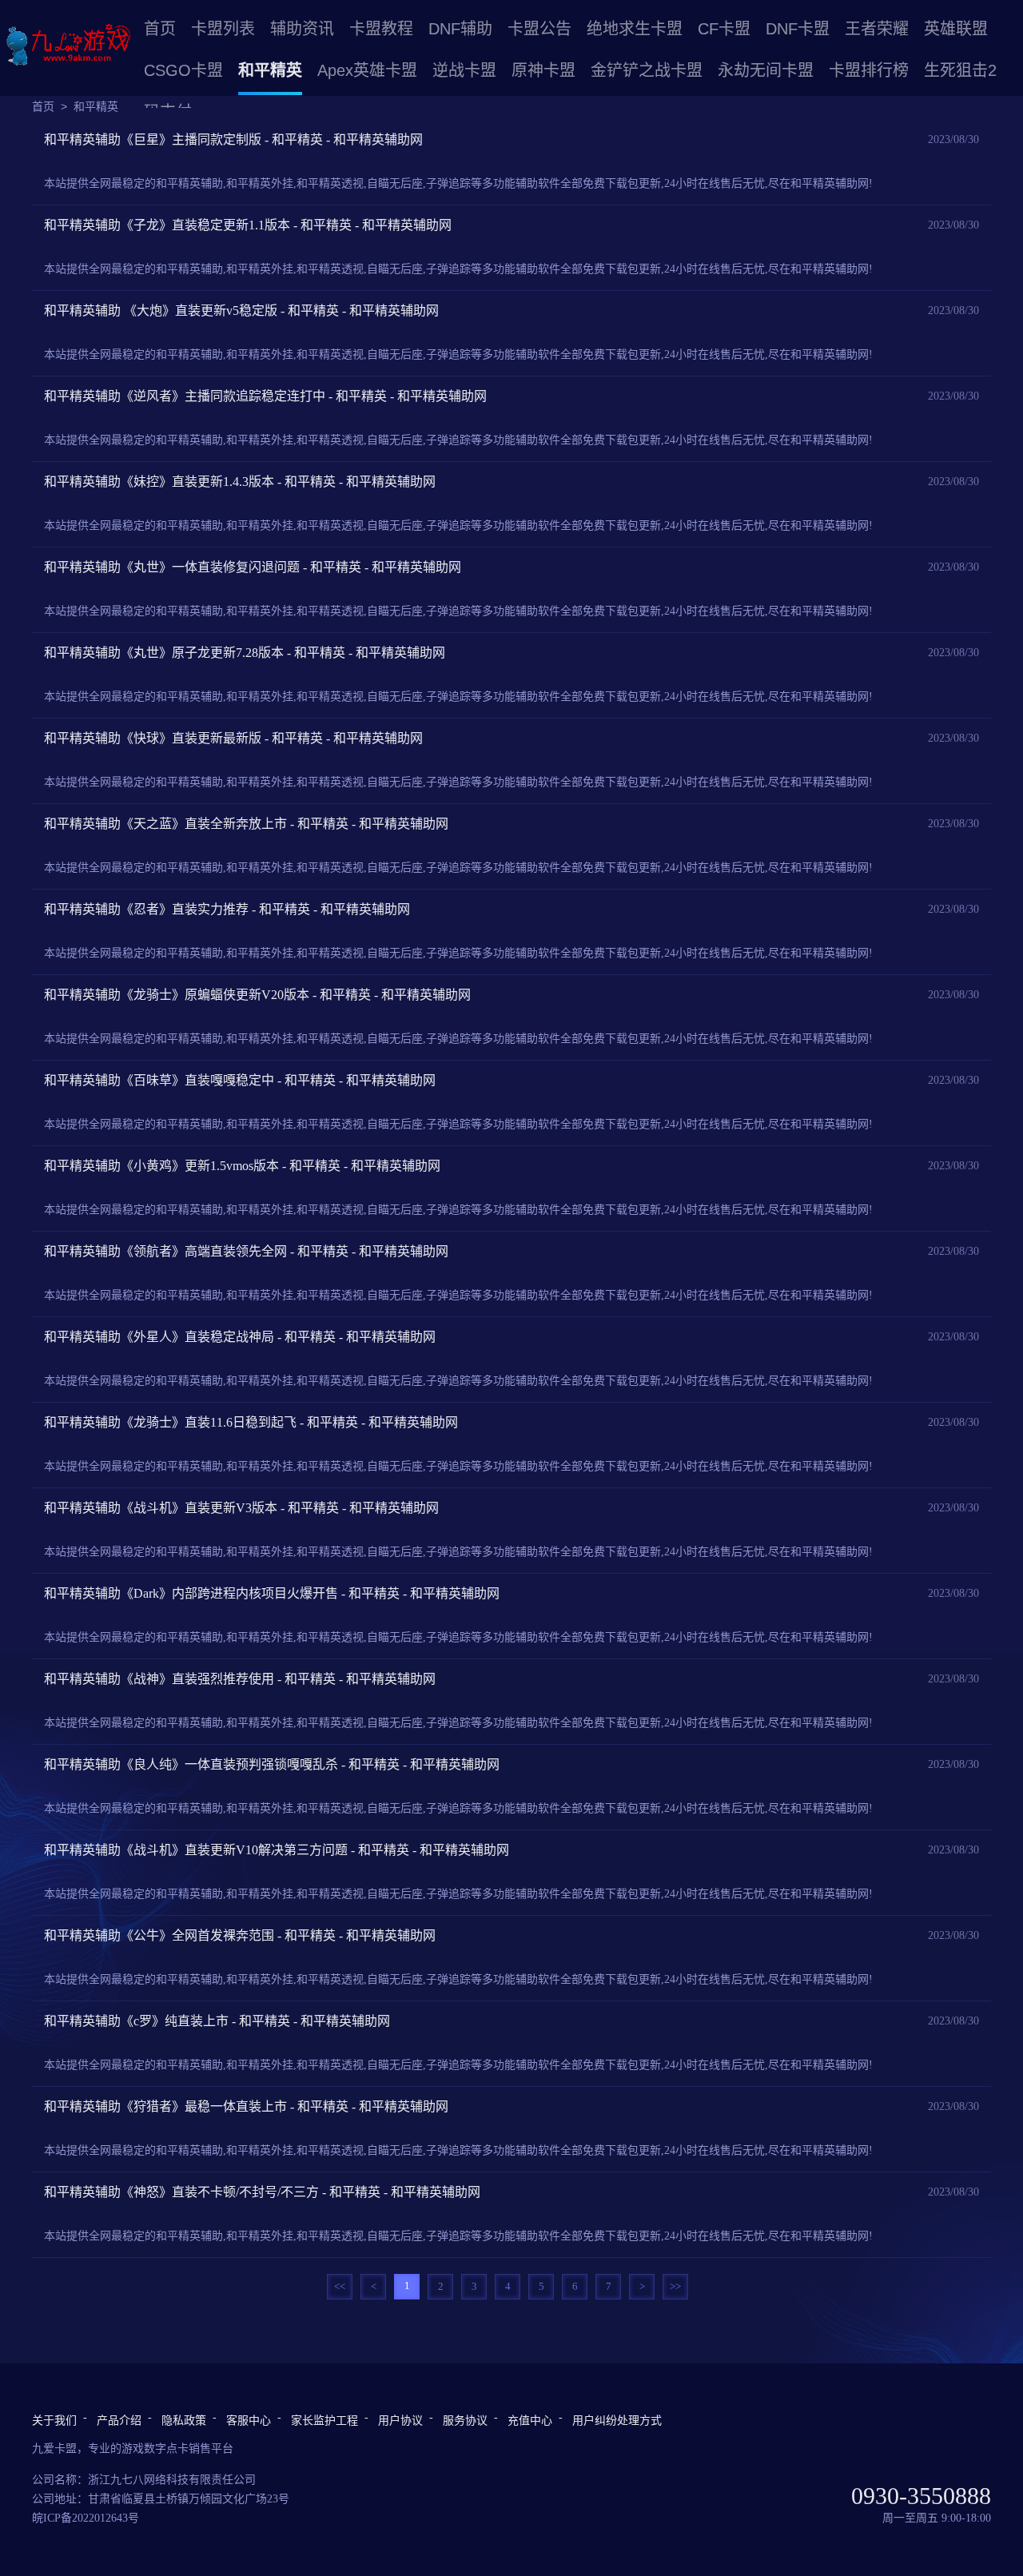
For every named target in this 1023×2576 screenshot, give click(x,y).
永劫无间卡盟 (766, 70)
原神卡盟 (543, 70)
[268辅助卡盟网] (68, 46)
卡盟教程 (381, 29)
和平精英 (270, 70)
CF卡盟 (724, 29)
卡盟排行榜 (869, 70)
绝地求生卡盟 (635, 29)
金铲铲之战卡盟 (647, 70)
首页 (160, 29)
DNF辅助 (460, 29)
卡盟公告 (539, 29)
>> (675, 2286)
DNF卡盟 (798, 29)
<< (340, 2286)
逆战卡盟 (464, 70)
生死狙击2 (960, 70)
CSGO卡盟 (183, 70)
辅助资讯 (302, 29)
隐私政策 (184, 2421)
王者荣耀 (877, 29)
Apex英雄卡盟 (367, 70)
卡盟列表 (223, 29)
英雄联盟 (956, 29)
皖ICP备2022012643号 (86, 2518)
